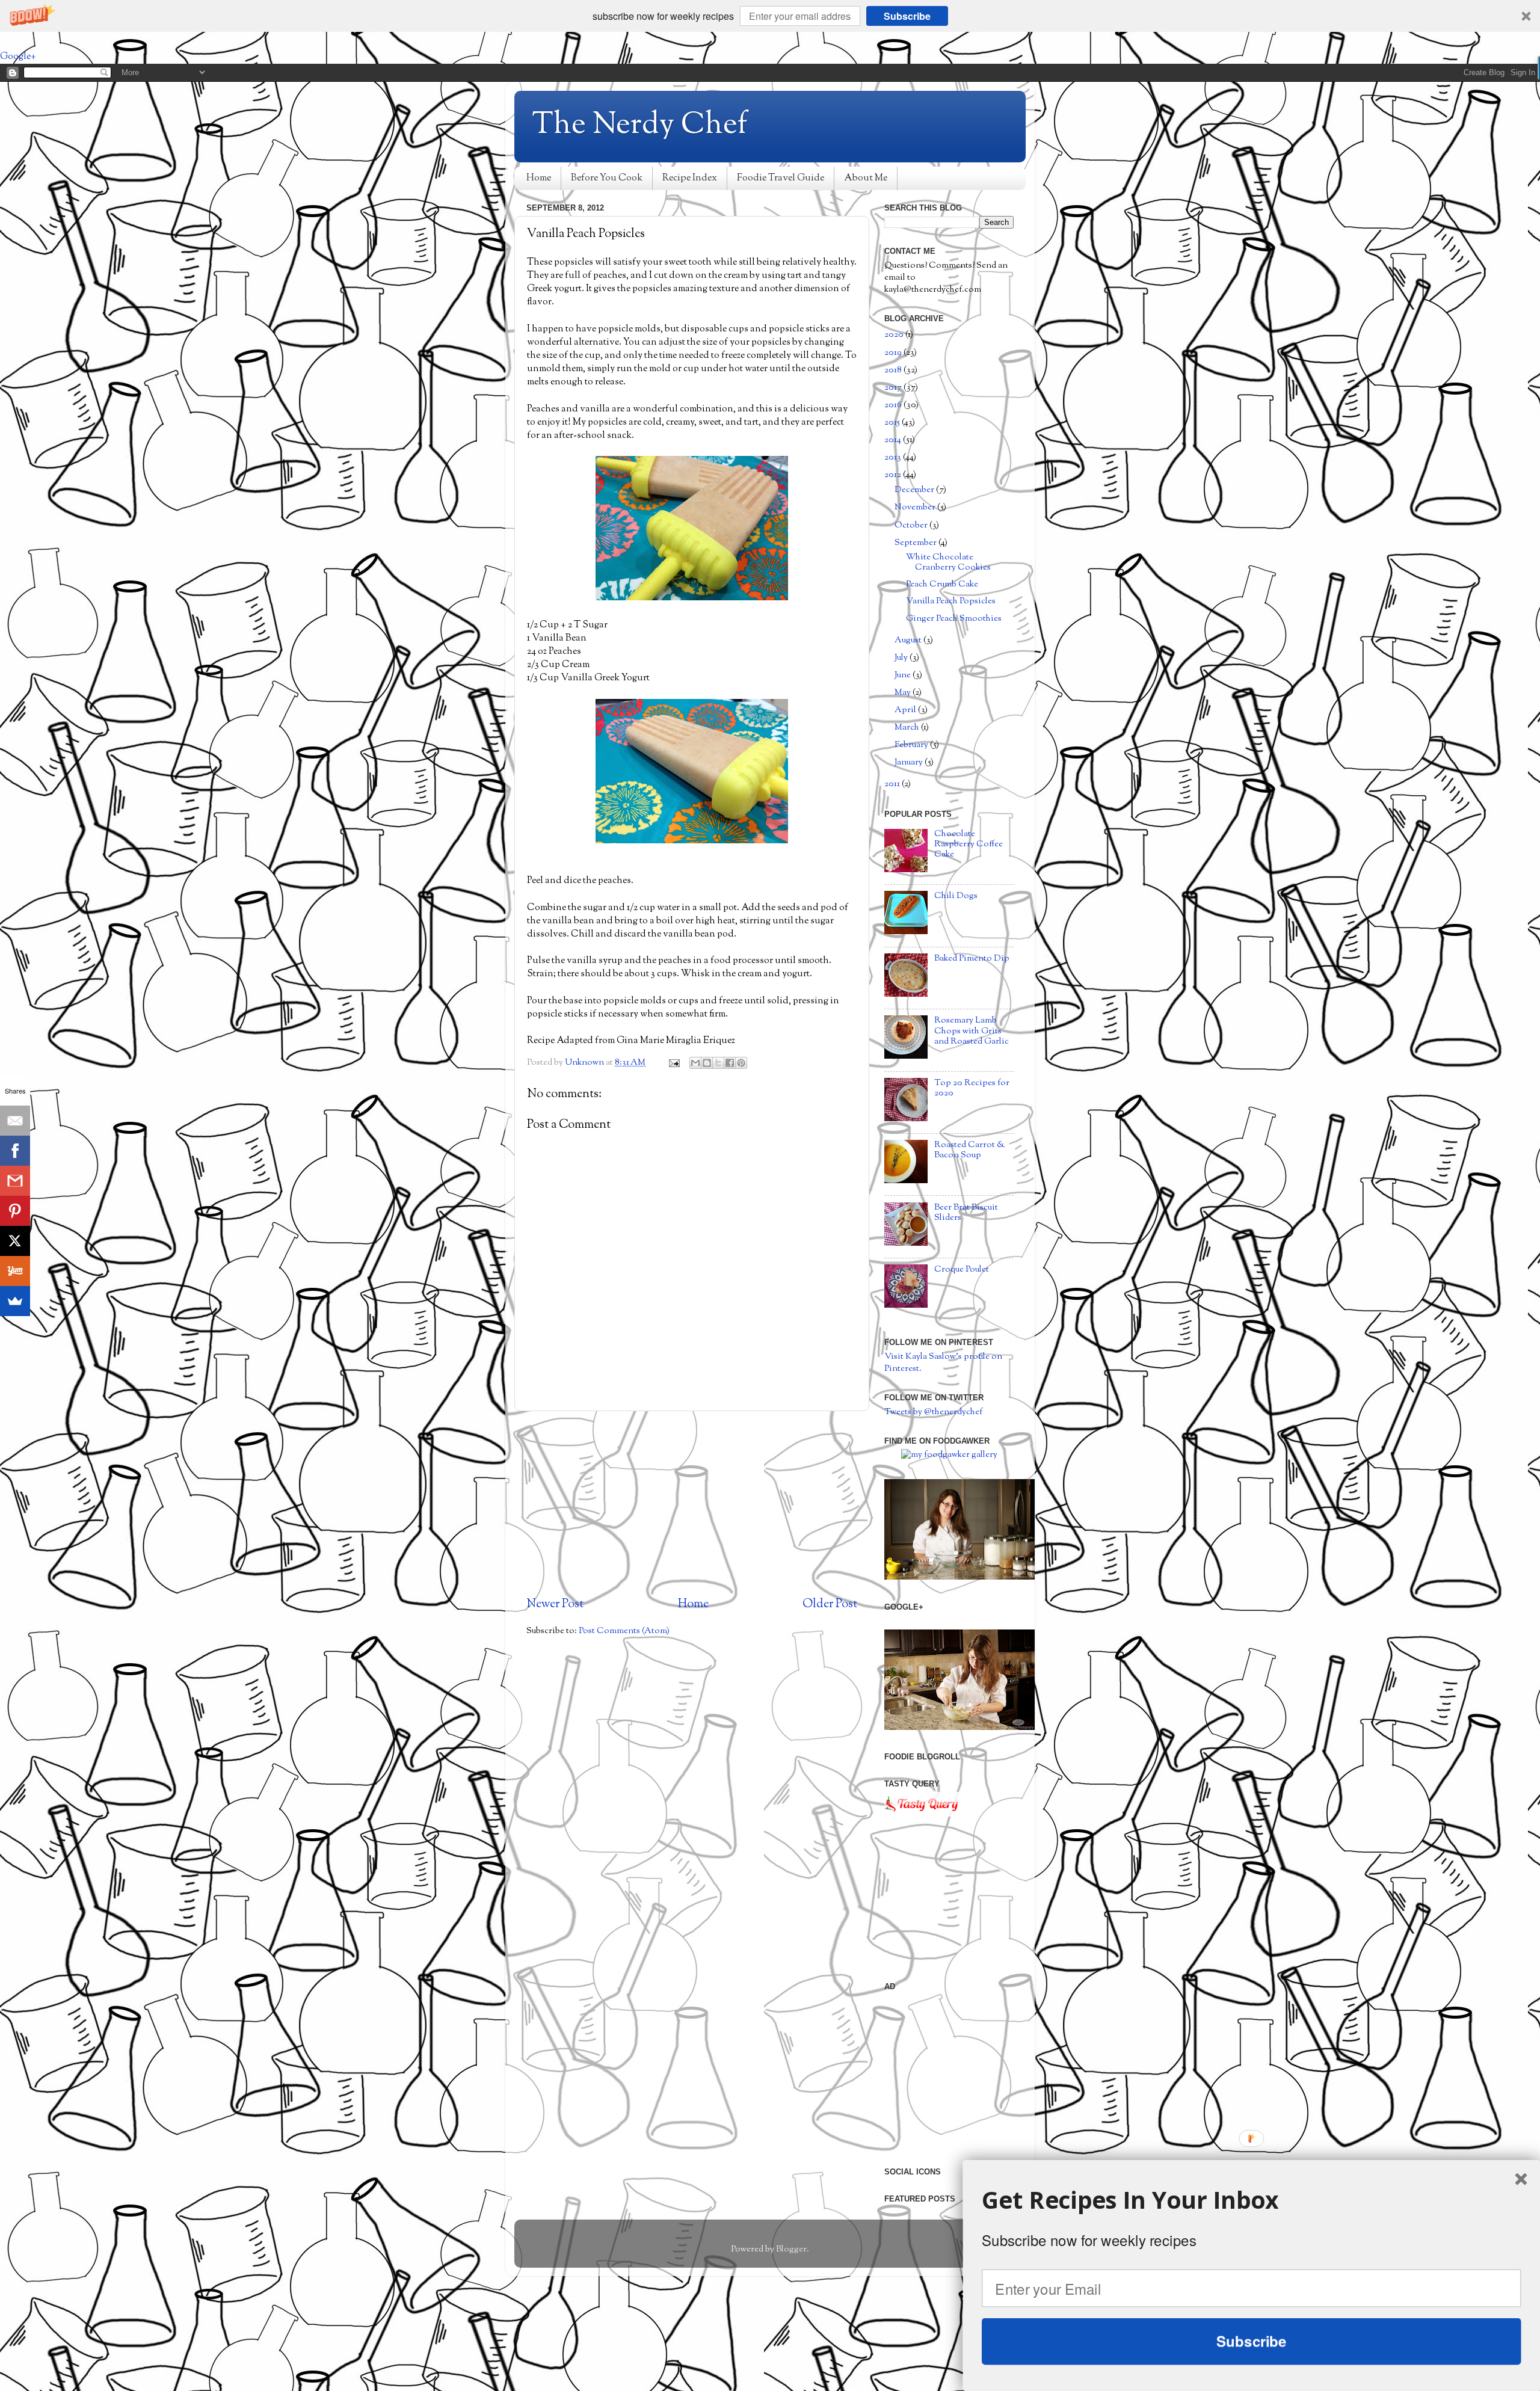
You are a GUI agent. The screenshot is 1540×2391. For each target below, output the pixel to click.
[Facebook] (15, 1151)
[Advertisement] (692, 1504)
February (912, 745)
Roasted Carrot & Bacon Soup (970, 1150)
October (912, 525)
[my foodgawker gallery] (949, 1455)
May (904, 693)
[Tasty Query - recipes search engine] (922, 1814)
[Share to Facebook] (730, 1063)
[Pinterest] (15, 1211)
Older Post (830, 1605)
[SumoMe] (15, 1301)
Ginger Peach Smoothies (954, 619)
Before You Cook (607, 178)
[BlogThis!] (707, 1063)
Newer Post (555, 1605)
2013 (894, 457)
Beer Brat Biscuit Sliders (966, 1213)
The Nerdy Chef (640, 126)
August (909, 640)
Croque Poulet (962, 1269)
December (915, 490)
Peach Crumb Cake (942, 584)
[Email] (15, 1121)
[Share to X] (718, 1063)
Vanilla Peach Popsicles (951, 601)
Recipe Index (690, 178)
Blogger (791, 2249)
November (916, 507)
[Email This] (695, 1063)
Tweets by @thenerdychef (933, 1412)
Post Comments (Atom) (624, 1631)
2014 (894, 440)
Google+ (18, 57)
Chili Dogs (956, 896)
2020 (895, 335)
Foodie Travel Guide (781, 178)
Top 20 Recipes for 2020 (972, 1088)
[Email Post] (673, 1063)
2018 (894, 370)
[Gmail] (15, 1181)
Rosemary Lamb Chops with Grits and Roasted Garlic (972, 1031)
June (904, 675)
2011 (893, 784)
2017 (894, 388)
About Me (866, 178)
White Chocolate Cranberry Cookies (948, 562)
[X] (15, 1241)
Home (539, 178)
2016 (894, 405)
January (910, 762)
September (916, 543)
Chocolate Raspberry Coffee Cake (969, 845)
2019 (894, 353)
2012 (894, 475)
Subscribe (907, 16)
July (902, 658)
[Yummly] (15, 1271)
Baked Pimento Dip (972, 959)
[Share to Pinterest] (741, 1063)
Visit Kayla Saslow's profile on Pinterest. (943, 1363)
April (906, 710)
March (908, 728)
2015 (893, 423)
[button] (770, 16)
